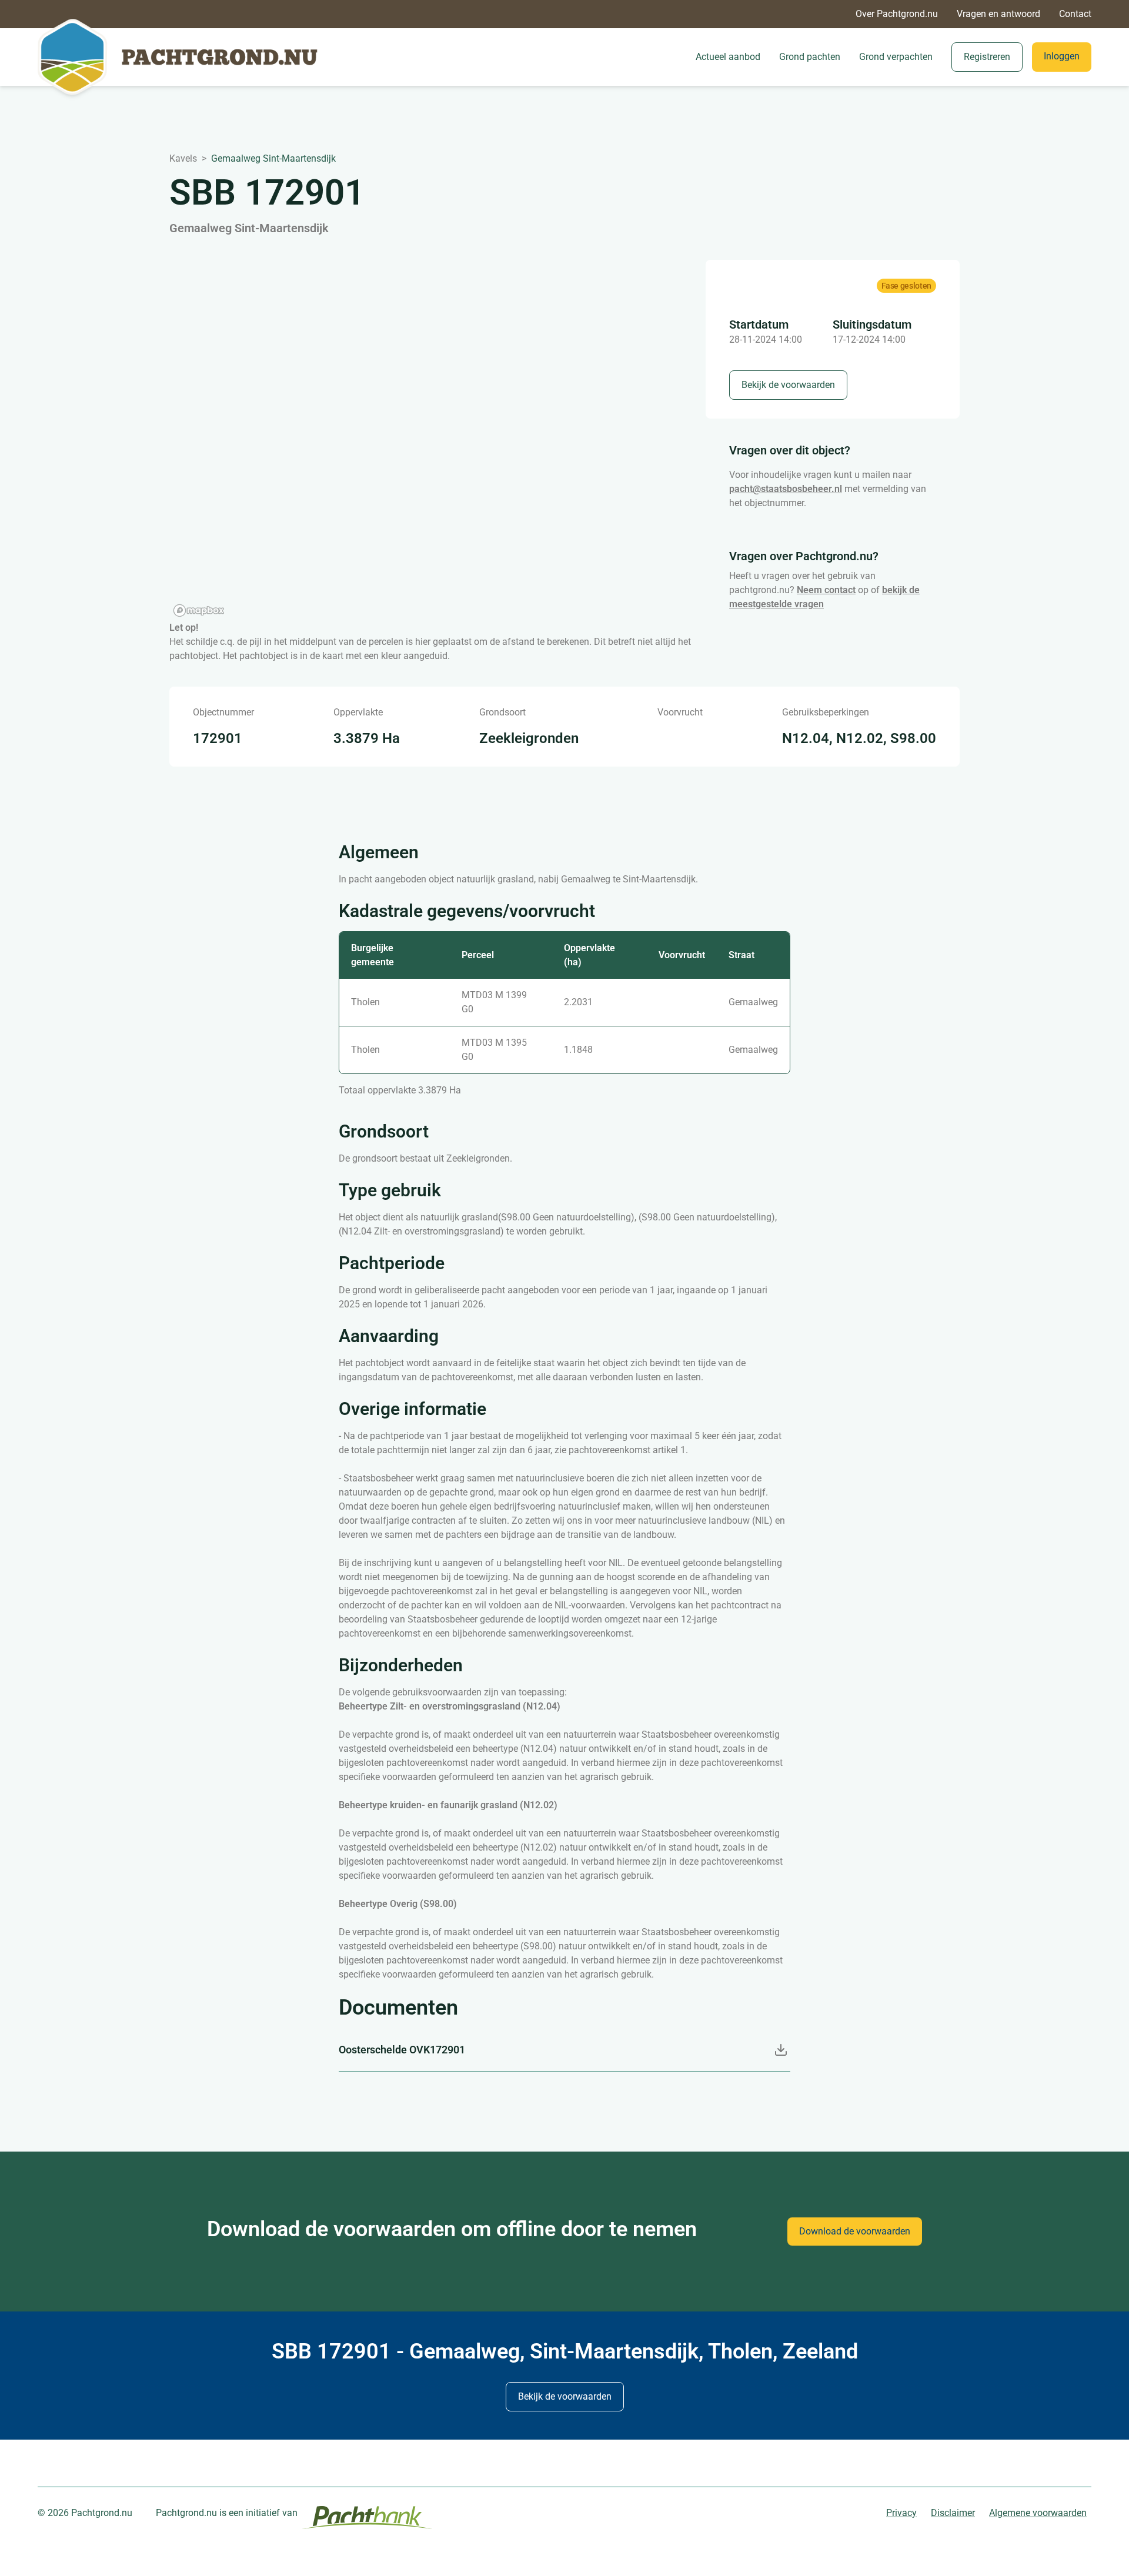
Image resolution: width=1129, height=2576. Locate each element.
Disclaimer (953, 2513)
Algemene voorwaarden (1038, 2513)
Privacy (901, 2513)
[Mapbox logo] (199, 610)
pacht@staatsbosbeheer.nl (786, 489)
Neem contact (826, 590)
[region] (423, 440)
